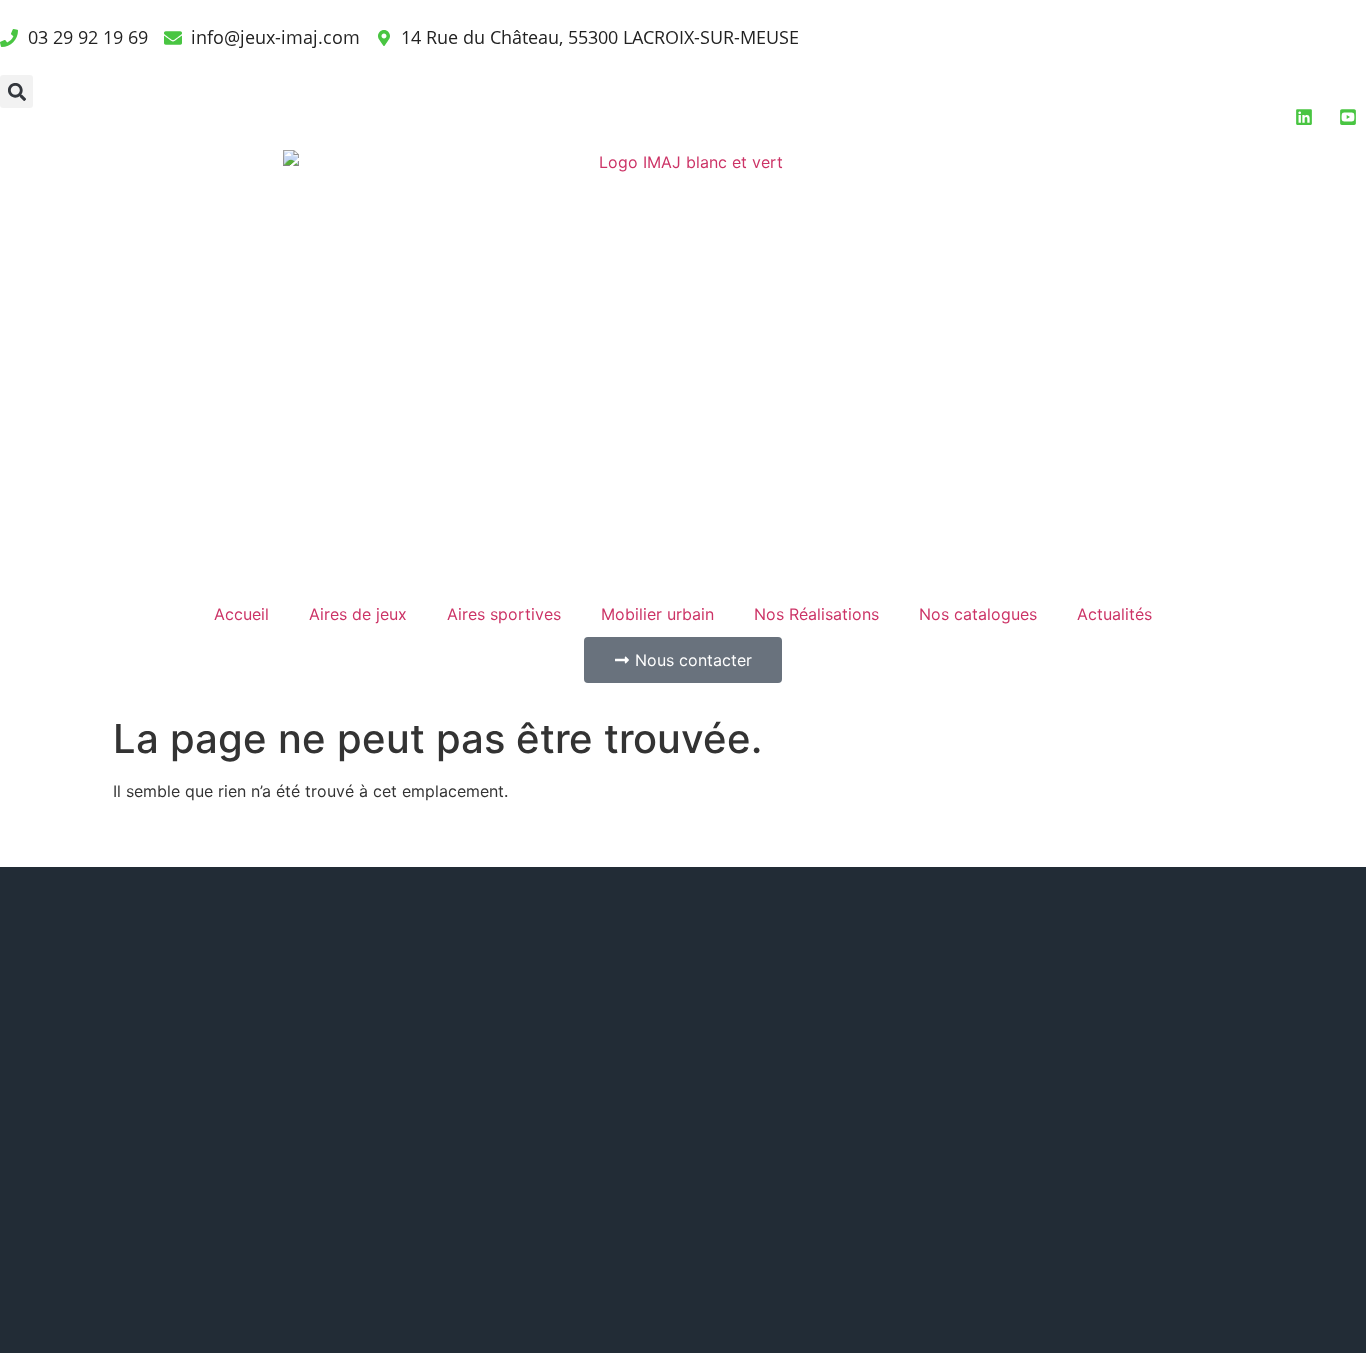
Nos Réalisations (816, 614)
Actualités (1114, 614)
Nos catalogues (978, 614)
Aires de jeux (358, 614)
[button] (16, 91)
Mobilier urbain (657, 614)
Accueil (241, 614)
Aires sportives (504, 614)
